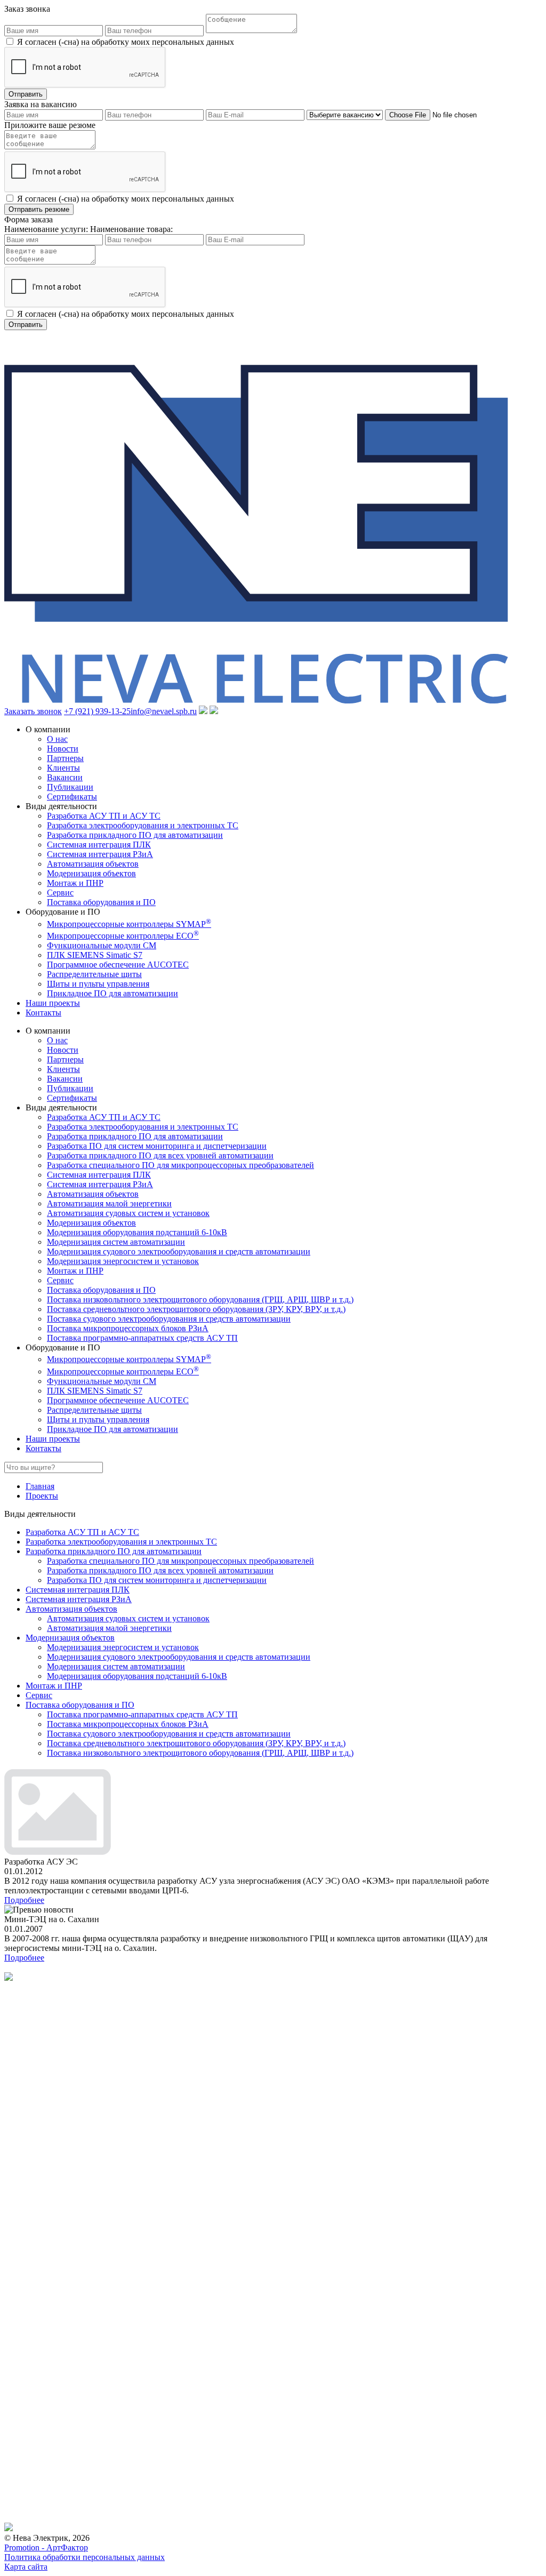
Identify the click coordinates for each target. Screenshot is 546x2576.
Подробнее (24, 1900)
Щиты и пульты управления (98, 984)
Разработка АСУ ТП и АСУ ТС (104, 816)
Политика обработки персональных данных (85, 2557)
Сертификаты (72, 797)
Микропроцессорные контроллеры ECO (123, 936)
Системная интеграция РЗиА (100, 854)
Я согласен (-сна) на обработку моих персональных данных (126, 42)
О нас (57, 739)
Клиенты (63, 768)
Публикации (70, 787)
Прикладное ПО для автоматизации (113, 993)
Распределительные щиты (94, 974)
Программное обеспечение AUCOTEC (118, 965)
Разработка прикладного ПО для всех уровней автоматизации (160, 1155)
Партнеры (65, 758)
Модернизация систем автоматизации (116, 1242)
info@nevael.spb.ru (164, 711)
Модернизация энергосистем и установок (123, 1261)
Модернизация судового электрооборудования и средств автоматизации (179, 1251)
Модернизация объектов (91, 873)
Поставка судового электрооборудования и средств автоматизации (169, 1319)
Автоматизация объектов (93, 864)
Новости (63, 749)
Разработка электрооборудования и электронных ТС (143, 825)
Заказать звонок (33, 711)
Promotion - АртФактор (46, 2547)
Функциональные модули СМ (102, 945)
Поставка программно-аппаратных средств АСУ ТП (142, 1338)
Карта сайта (26, 2567)
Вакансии (65, 777)
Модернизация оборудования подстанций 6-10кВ (137, 1232)
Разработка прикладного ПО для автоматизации (135, 835)
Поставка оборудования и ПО (101, 902)
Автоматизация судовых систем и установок (128, 1213)
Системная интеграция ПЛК (99, 845)
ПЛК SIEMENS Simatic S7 (95, 955)
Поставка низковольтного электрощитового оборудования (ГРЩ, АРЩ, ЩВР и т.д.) (200, 1299)
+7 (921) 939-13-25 (97, 711)
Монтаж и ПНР (75, 883)
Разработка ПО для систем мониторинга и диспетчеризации (157, 1146)
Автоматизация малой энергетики (109, 1203)
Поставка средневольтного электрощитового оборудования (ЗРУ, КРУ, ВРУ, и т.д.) (196, 1309)
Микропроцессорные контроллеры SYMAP (129, 924)
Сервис (60, 893)
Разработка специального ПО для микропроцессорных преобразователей (180, 1165)
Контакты (43, 1013)
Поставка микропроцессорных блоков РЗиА (128, 1328)
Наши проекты (53, 1003)
